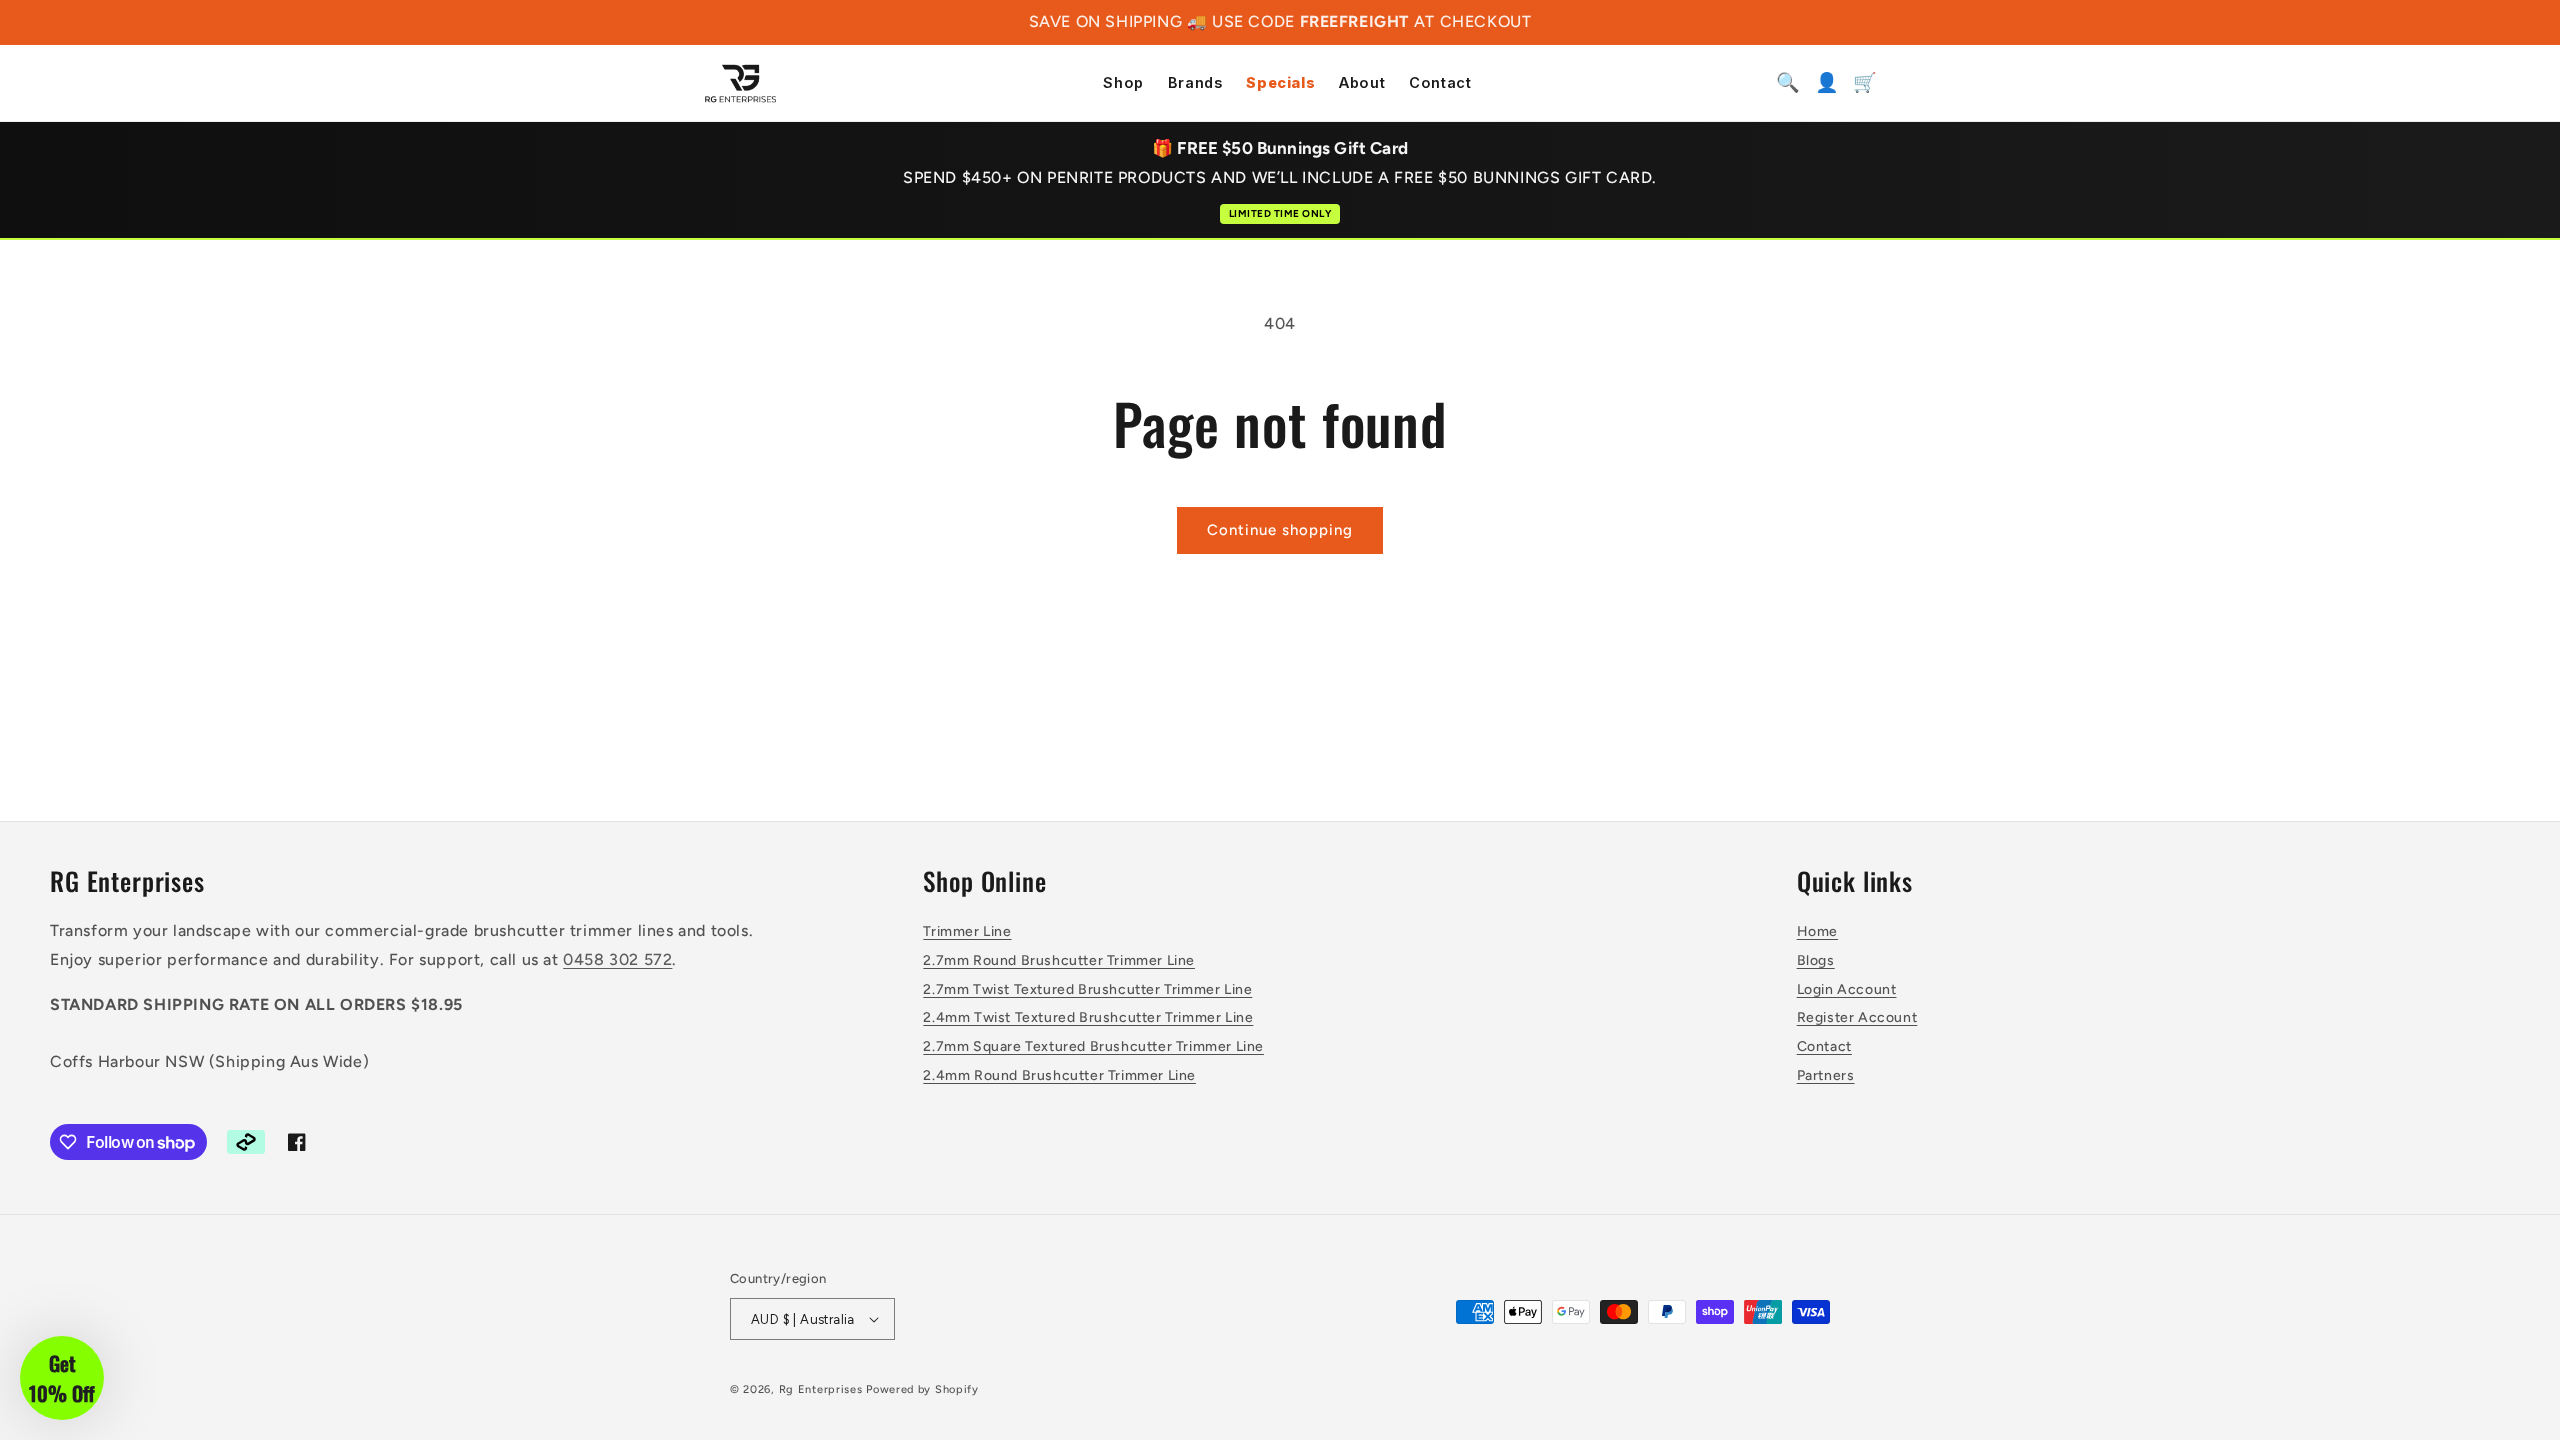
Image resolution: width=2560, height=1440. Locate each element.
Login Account (1847, 989)
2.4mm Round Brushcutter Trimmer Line (1059, 1075)
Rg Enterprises (821, 1389)
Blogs (1816, 960)
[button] (62, 1378)
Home (1817, 931)
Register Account (1857, 1017)
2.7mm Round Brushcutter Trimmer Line (1059, 960)
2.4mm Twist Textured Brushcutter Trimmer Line (1088, 1017)
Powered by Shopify (922, 1389)
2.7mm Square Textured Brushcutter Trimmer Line (1093, 1046)
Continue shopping (1280, 530)
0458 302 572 (617, 959)
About (1362, 83)
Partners (1826, 1075)
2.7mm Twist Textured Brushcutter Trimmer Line (1087, 989)
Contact (1440, 83)
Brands (1195, 83)
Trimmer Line (967, 931)
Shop (1123, 83)
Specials (1280, 83)
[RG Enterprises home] (740, 83)
